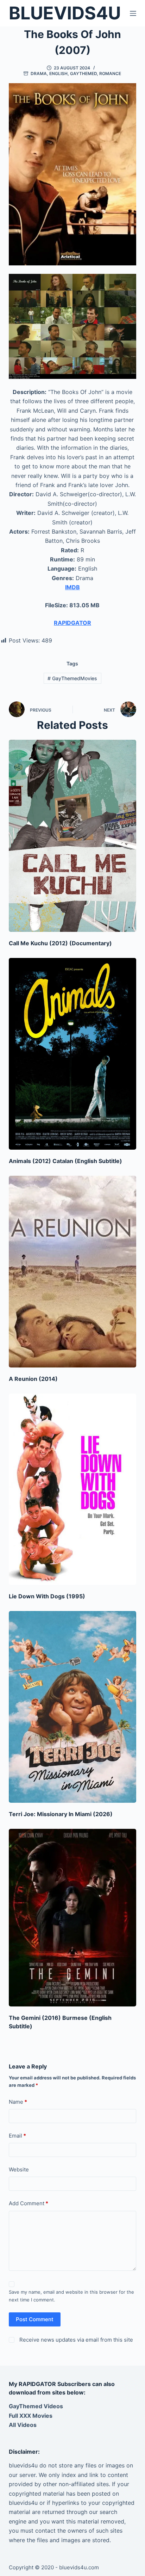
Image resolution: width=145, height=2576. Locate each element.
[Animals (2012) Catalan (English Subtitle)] (73, 1054)
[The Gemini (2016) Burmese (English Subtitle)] (73, 1917)
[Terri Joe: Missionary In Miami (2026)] (73, 1707)
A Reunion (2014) (33, 1379)
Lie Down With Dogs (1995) (47, 1596)
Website (19, 2169)
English (58, 73)
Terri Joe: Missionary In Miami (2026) (61, 1814)
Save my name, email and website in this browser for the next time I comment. (71, 2296)
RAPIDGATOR (72, 623)
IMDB (72, 587)
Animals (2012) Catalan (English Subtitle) (65, 1161)
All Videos (23, 2425)
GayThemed (83, 73)
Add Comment (29, 2203)
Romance (110, 73)
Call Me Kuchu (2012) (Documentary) (60, 943)
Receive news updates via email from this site (75, 2340)
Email (17, 2136)
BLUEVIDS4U (65, 13)
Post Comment (35, 2319)
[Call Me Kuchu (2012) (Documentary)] (73, 836)
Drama (39, 73)
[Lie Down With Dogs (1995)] (73, 1489)
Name (18, 2102)
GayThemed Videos (36, 2406)
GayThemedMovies (72, 678)
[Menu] (133, 13)
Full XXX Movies (31, 2416)
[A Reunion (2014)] (73, 1272)
